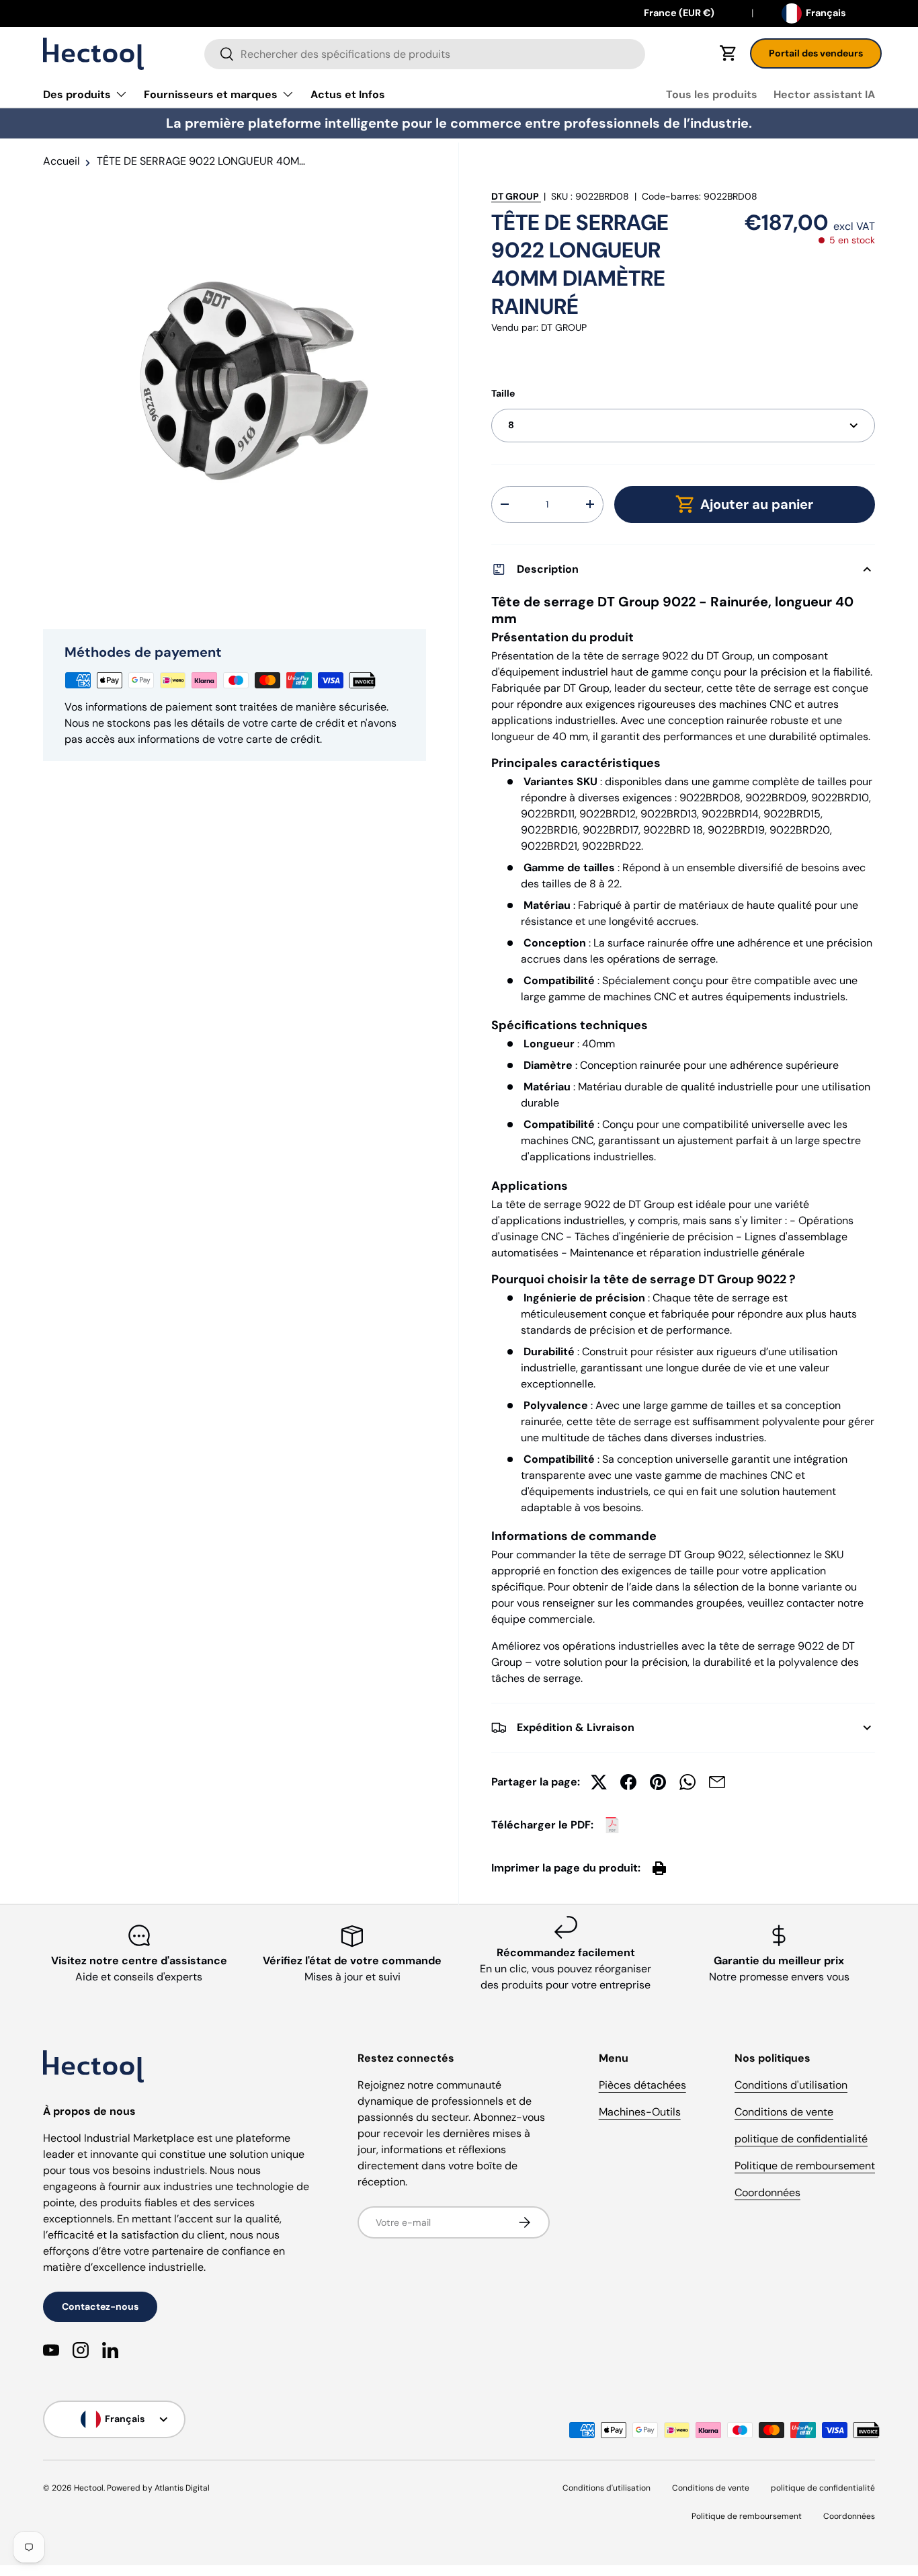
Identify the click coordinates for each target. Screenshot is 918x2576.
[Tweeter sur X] (599, 1782)
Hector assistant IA (824, 94)
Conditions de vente (784, 2112)
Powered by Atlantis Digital (158, 2488)
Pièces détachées (642, 2085)
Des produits (77, 94)
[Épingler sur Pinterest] (658, 1782)
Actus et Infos (348, 94)
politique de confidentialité (801, 2139)
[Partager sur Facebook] (628, 1782)
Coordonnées (767, 2192)
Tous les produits (712, 94)
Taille (503, 393)
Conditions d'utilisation (791, 2085)
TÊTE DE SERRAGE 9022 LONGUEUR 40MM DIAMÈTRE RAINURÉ (204, 161)
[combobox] (425, 54)
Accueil (61, 161)
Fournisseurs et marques (211, 94)
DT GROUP (515, 196)
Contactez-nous (100, 2306)
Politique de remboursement (805, 2166)
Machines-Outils (640, 2112)
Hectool (89, 2488)
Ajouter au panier (757, 504)
